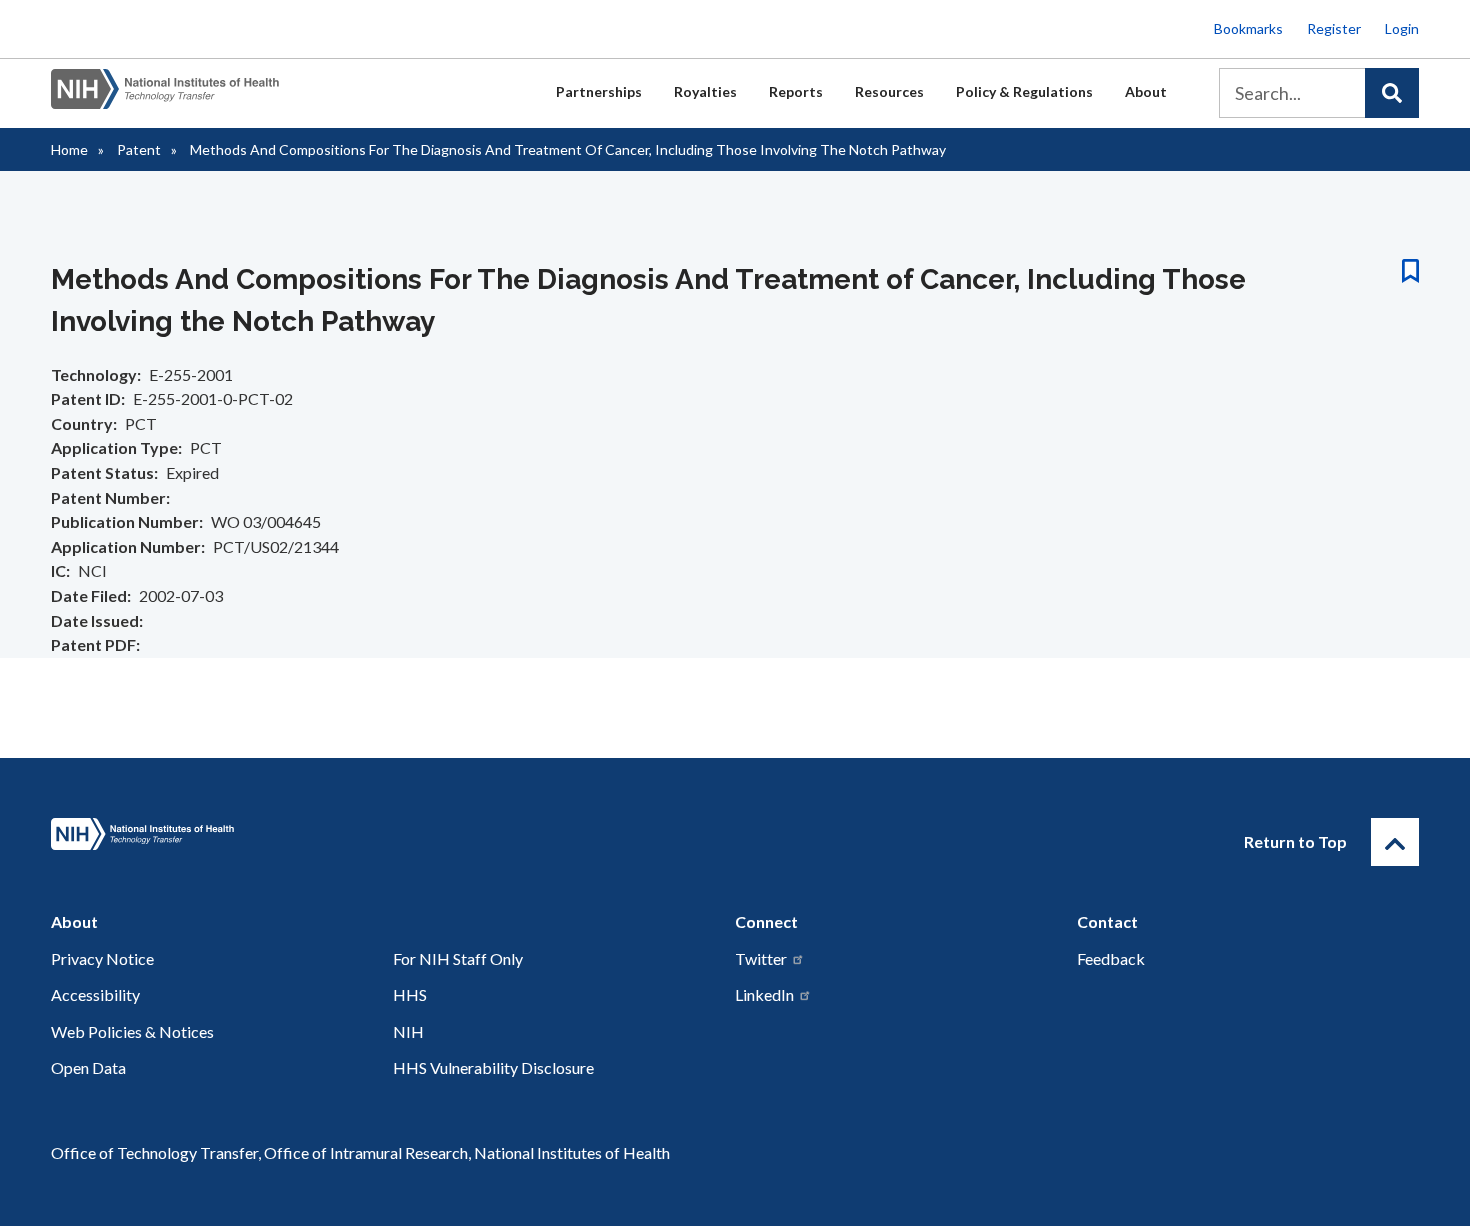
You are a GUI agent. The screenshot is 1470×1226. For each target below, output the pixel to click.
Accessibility (95, 994)
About (1146, 91)
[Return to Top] (1395, 842)
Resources (889, 91)
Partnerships (599, 91)
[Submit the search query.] (1392, 93)
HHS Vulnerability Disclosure (493, 1067)
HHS (410, 994)
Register (1334, 28)
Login (1402, 28)
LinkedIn (764, 994)
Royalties (705, 91)
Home (69, 149)
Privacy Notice (102, 958)
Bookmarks (1248, 28)
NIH (408, 1031)
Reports (796, 91)
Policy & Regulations (1024, 91)
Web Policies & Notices (132, 1031)
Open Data (88, 1067)
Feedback (1111, 958)
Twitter (761, 958)
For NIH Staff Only (458, 958)
